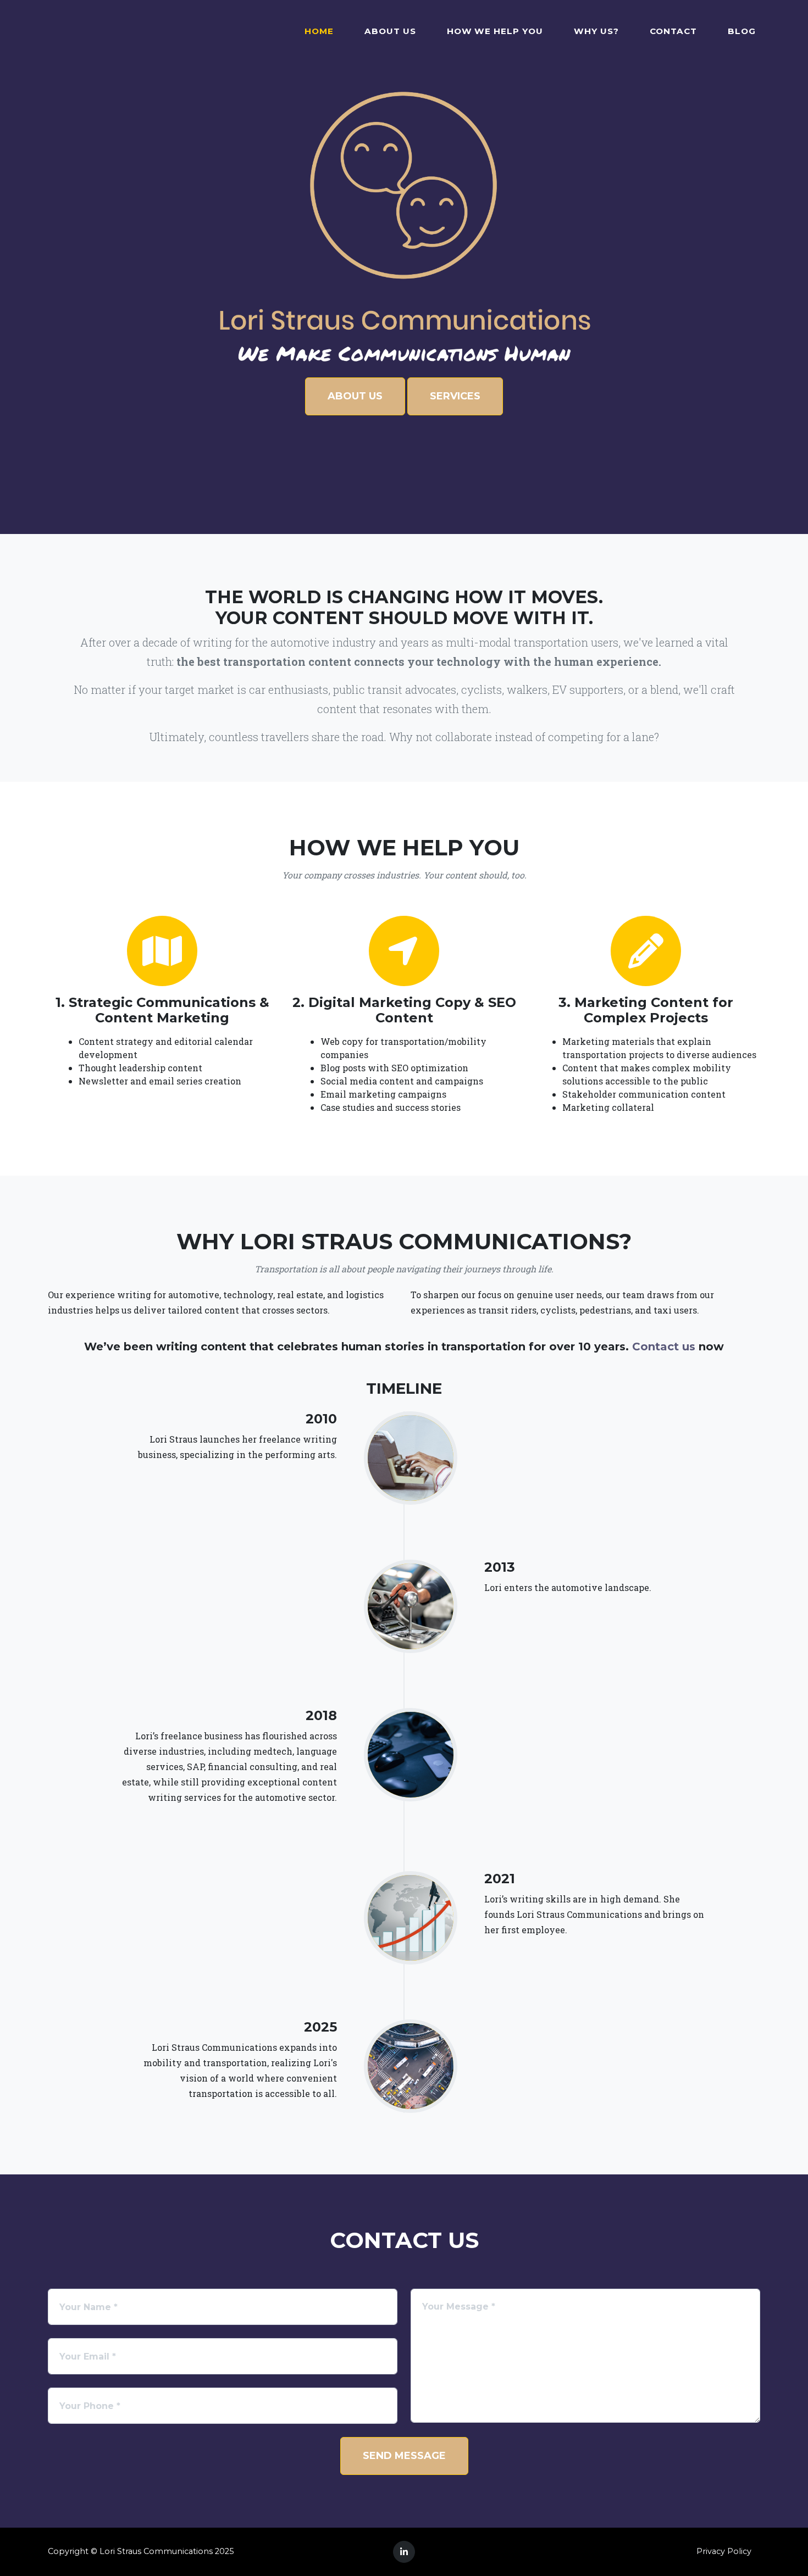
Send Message (404, 2456)
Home (319, 31)
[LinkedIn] (404, 2552)
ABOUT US (355, 396)
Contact (674, 31)
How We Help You (495, 31)
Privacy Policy (724, 2551)
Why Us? (596, 31)
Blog (742, 31)
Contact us (664, 1347)
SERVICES (455, 396)
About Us (390, 31)
